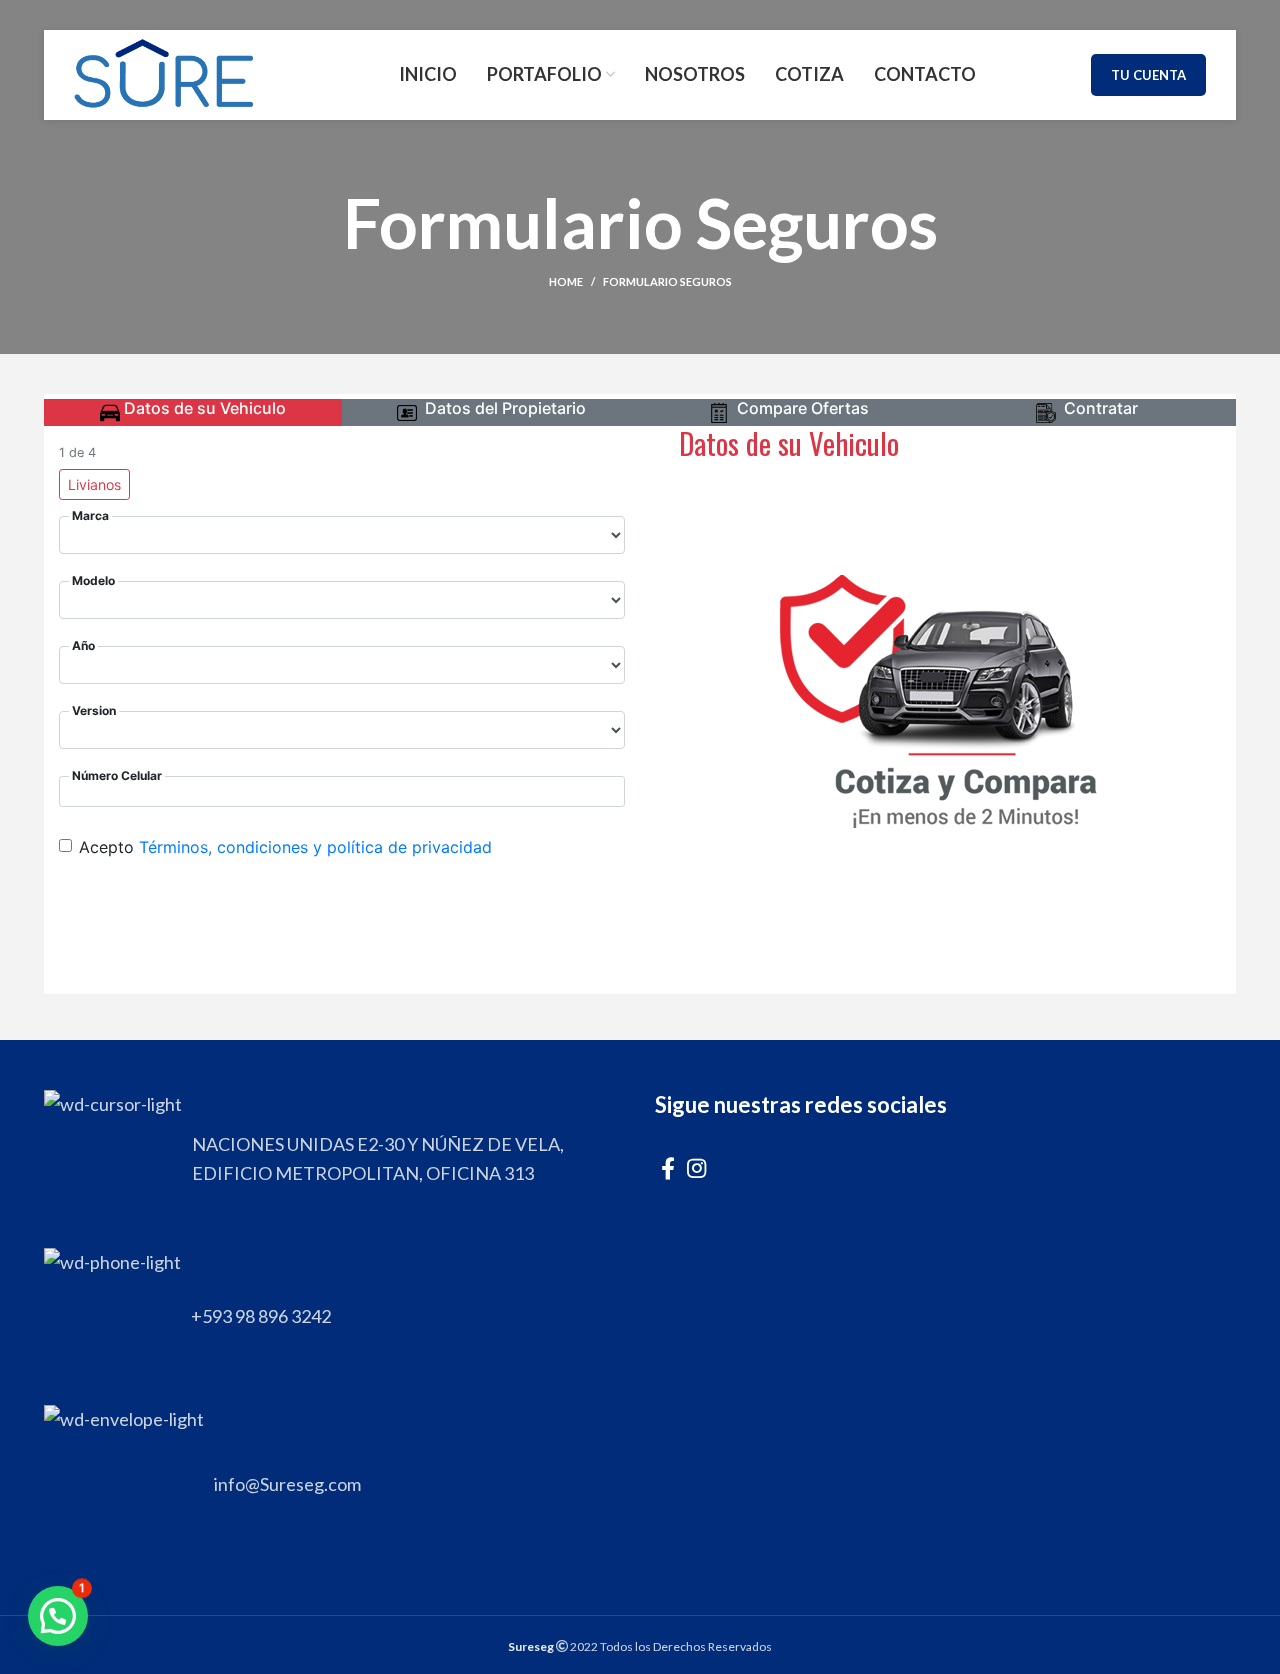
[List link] (334, 1316)
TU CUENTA (1148, 75)
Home (566, 281)
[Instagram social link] (696, 1168)
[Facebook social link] (668, 1168)
